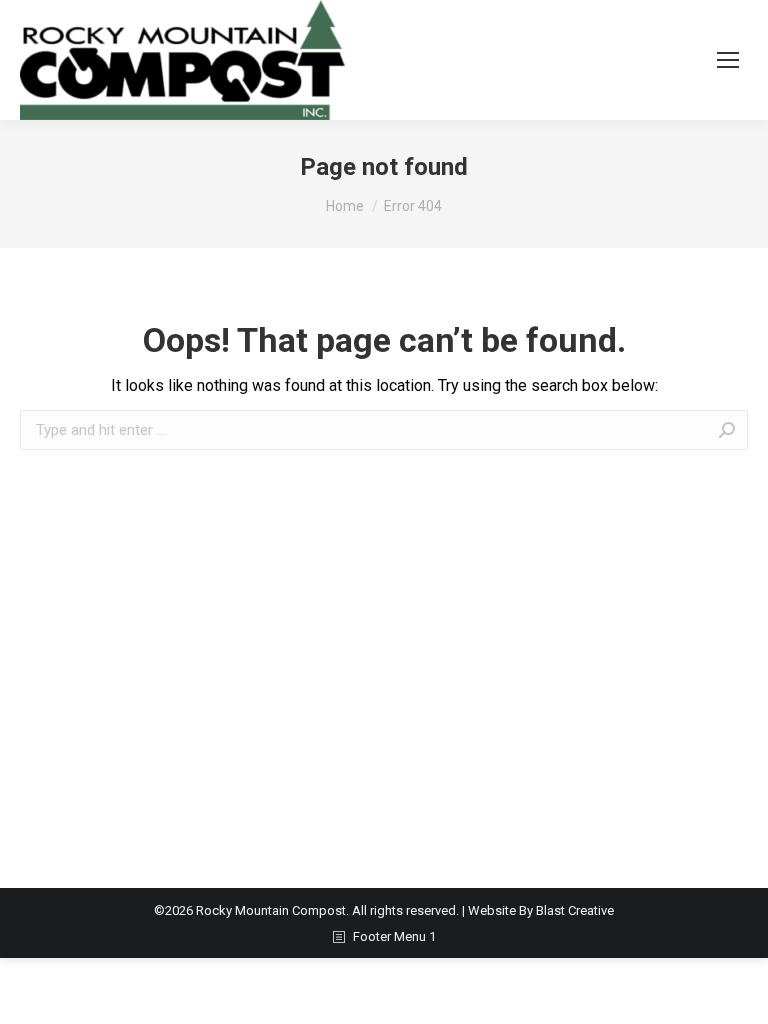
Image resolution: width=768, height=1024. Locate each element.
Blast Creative (575, 910)
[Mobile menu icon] (728, 60)
